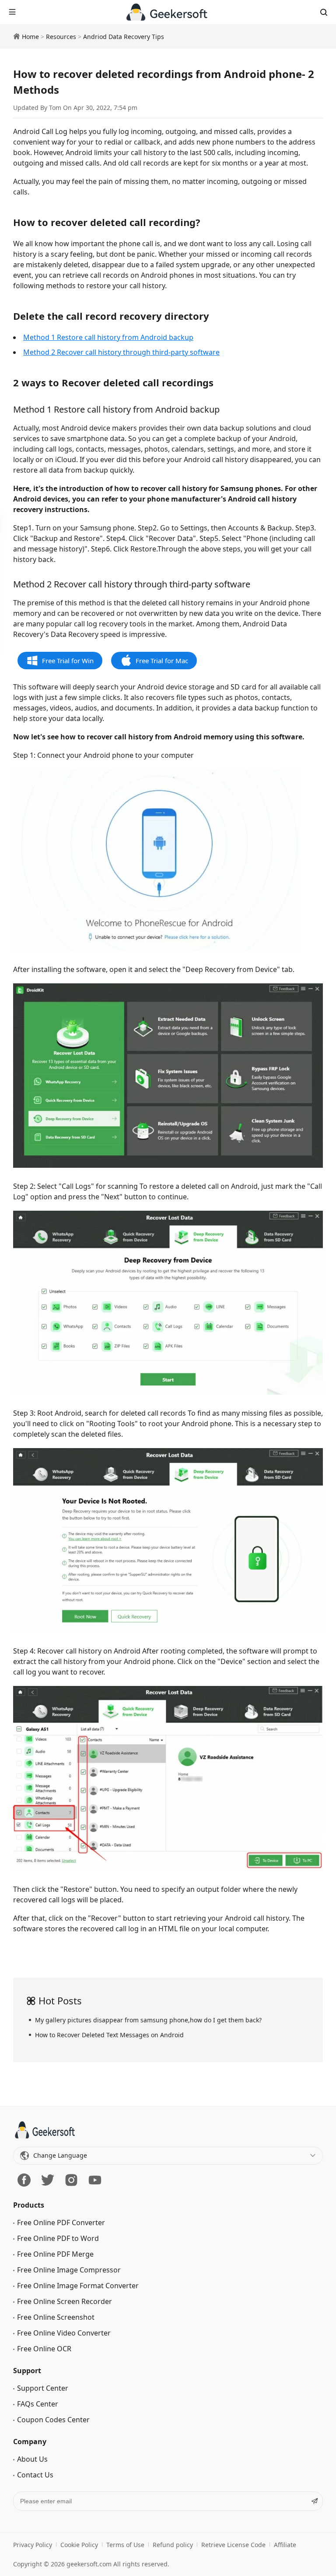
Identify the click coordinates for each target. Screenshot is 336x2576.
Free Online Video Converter (64, 2333)
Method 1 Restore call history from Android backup (108, 337)
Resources (61, 37)
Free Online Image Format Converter (78, 2286)
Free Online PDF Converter (61, 2223)
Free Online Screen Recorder (65, 2301)
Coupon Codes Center (53, 2420)
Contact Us (35, 2475)
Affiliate (285, 2545)
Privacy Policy (33, 2545)
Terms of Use (125, 2545)
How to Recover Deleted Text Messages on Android (109, 2035)
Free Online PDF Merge (55, 2254)
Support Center (43, 2388)
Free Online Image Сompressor (69, 2270)
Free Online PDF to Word (58, 2238)
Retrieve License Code (233, 2545)
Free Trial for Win (68, 661)
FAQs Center (38, 2404)
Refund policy (173, 2545)
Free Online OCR (44, 2349)
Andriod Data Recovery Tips (124, 37)
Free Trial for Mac (162, 661)
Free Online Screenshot (56, 2317)
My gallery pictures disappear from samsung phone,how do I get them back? (148, 2020)
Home (30, 37)
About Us (32, 2459)
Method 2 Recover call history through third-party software (121, 352)
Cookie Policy (79, 2545)
